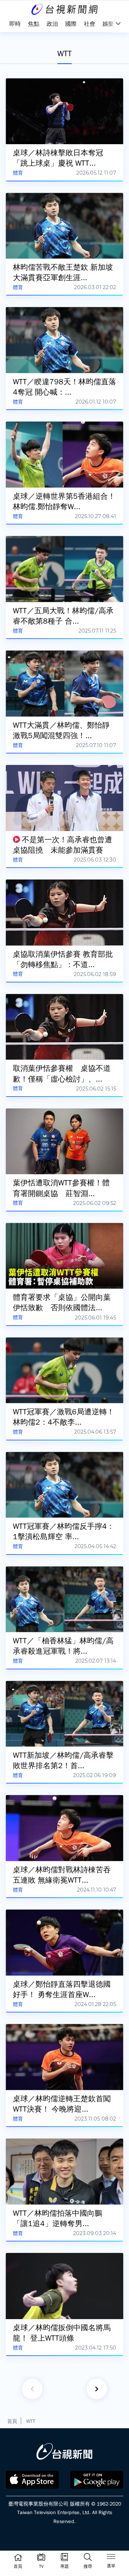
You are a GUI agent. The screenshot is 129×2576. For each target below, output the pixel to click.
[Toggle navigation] (111, 2558)
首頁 (12, 2421)
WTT (31, 2421)
